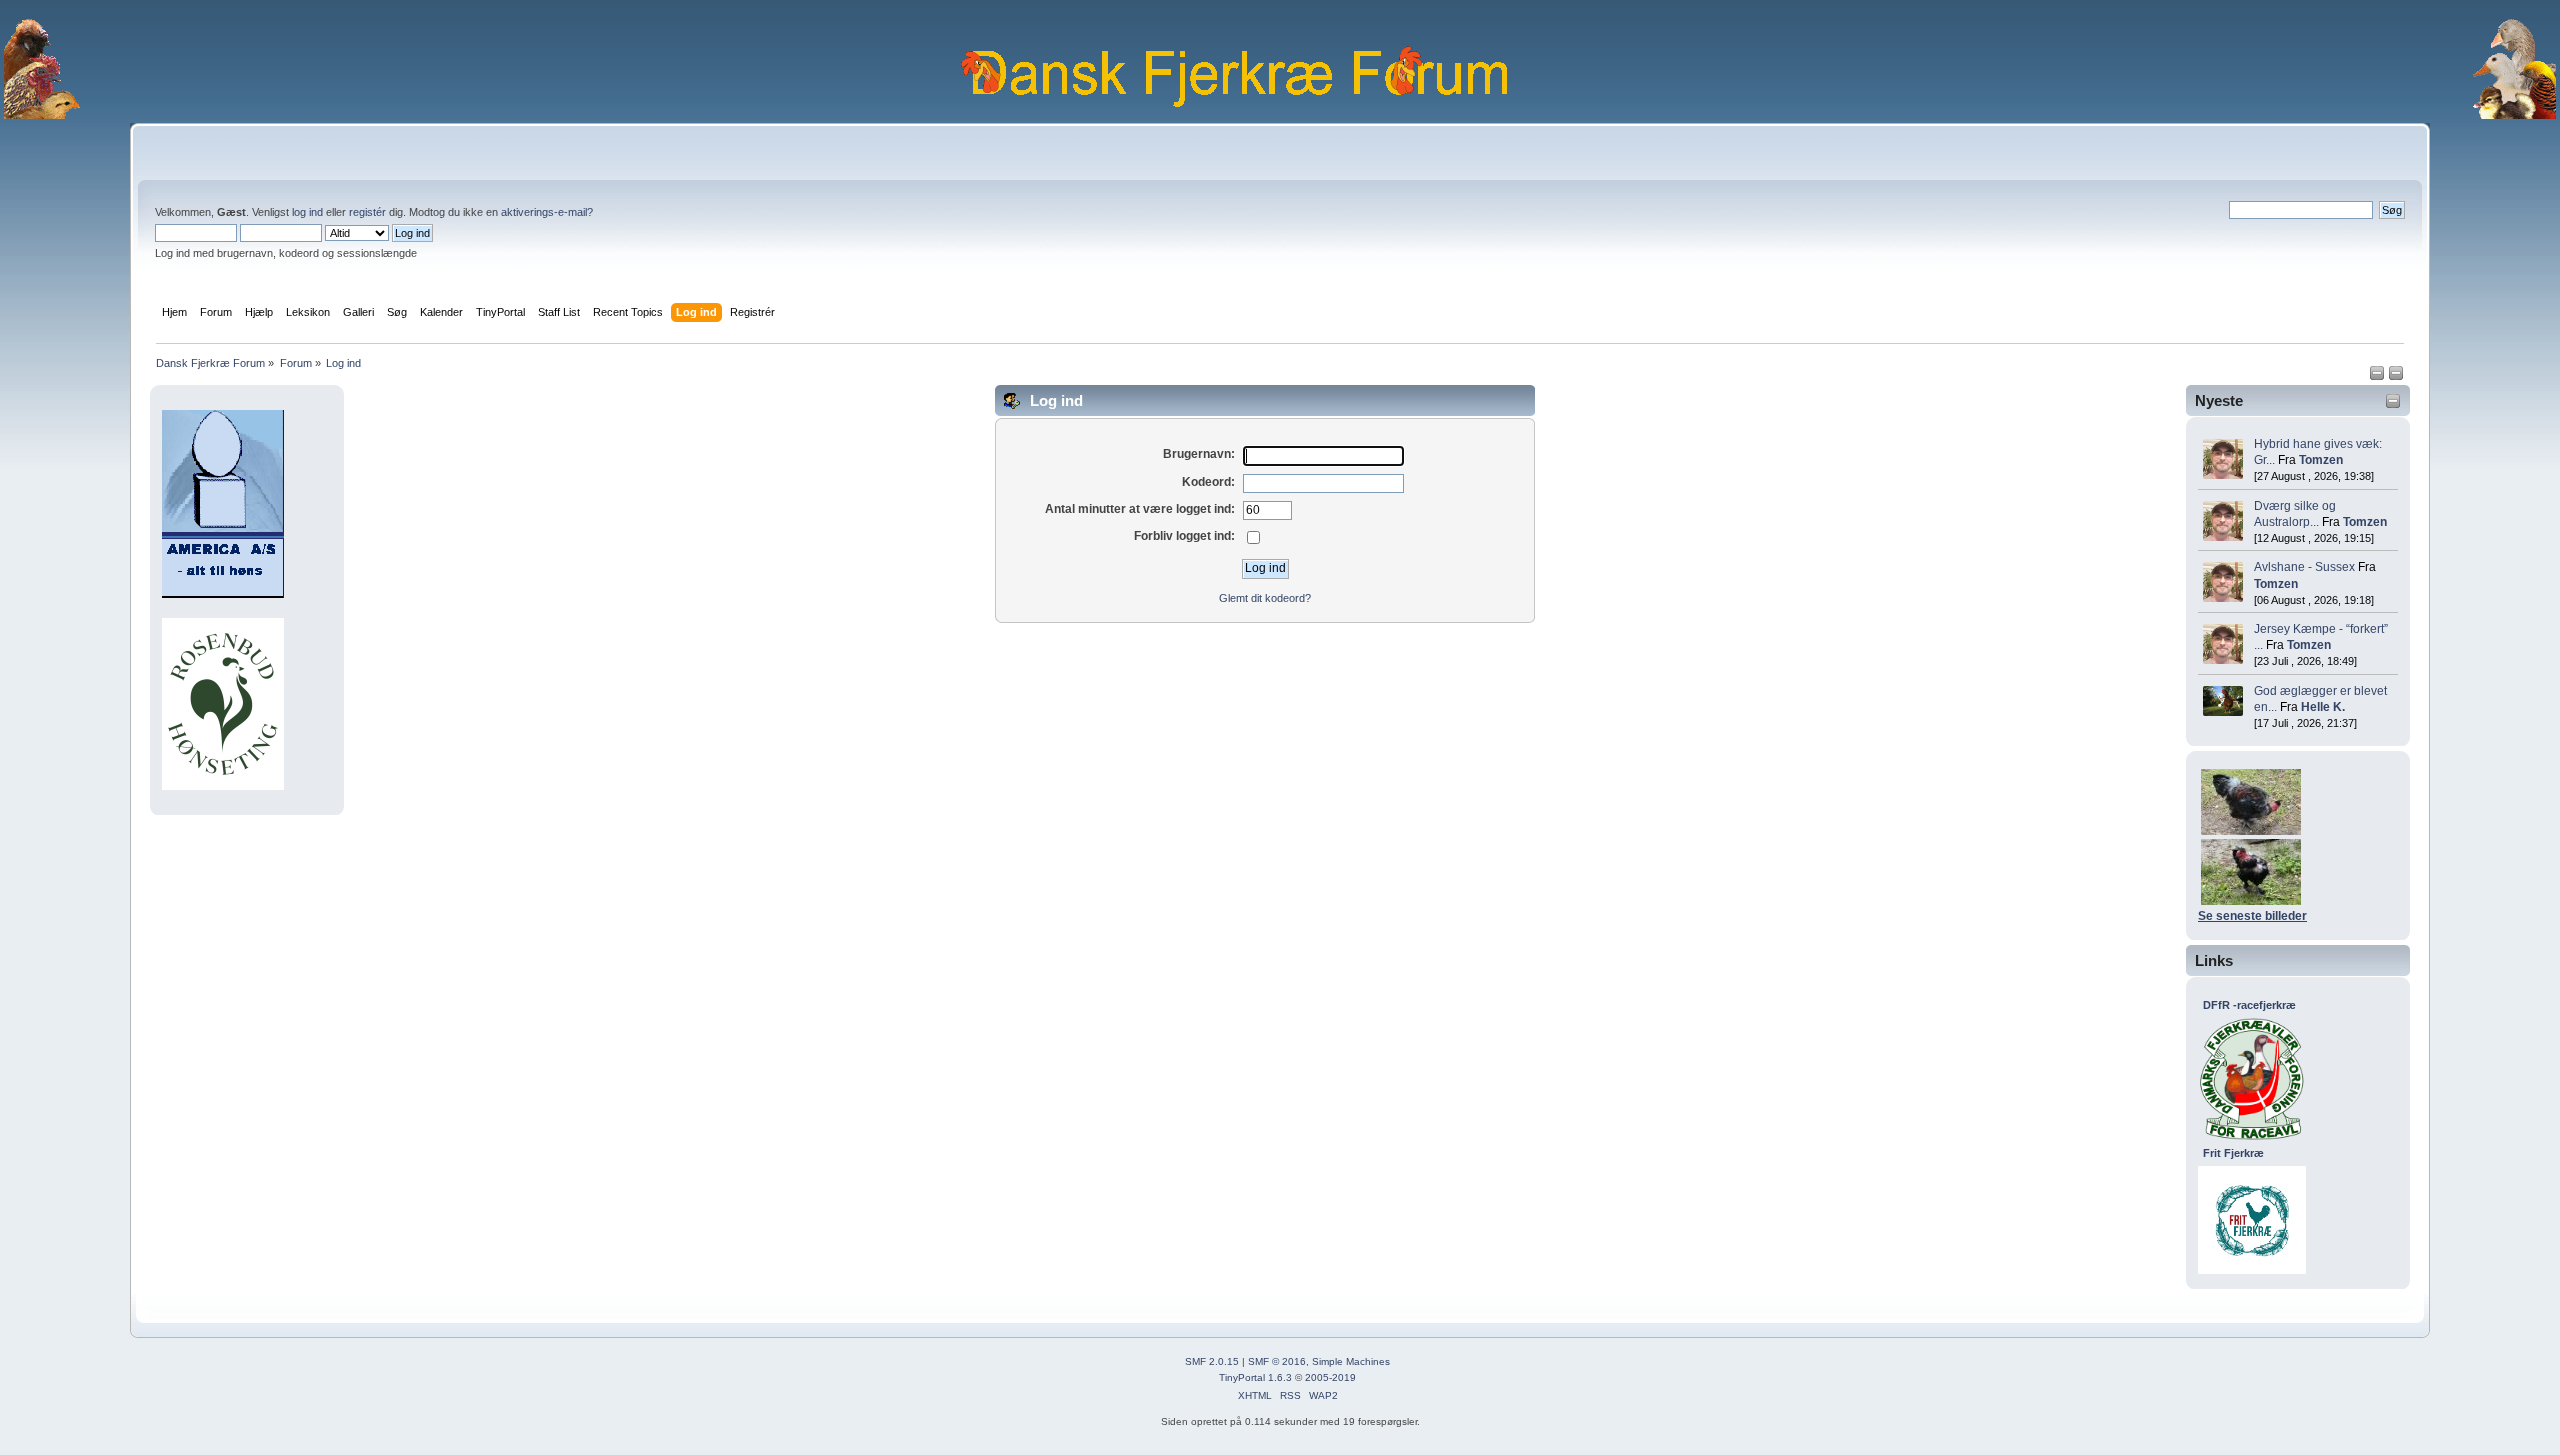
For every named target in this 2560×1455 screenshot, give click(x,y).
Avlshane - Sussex (2304, 567)
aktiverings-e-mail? (547, 212)
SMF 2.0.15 (1212, 1361)
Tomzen (2321, 460)
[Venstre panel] (2378, 377)
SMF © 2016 (1277, 1361)
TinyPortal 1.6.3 (1255, 1377)
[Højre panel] (2396, 377)
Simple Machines (1351, 1361)
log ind (307, 212)
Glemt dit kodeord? (1265, 598)
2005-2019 (1330, 1377)
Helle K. (2323, 707)
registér (367, 212)
